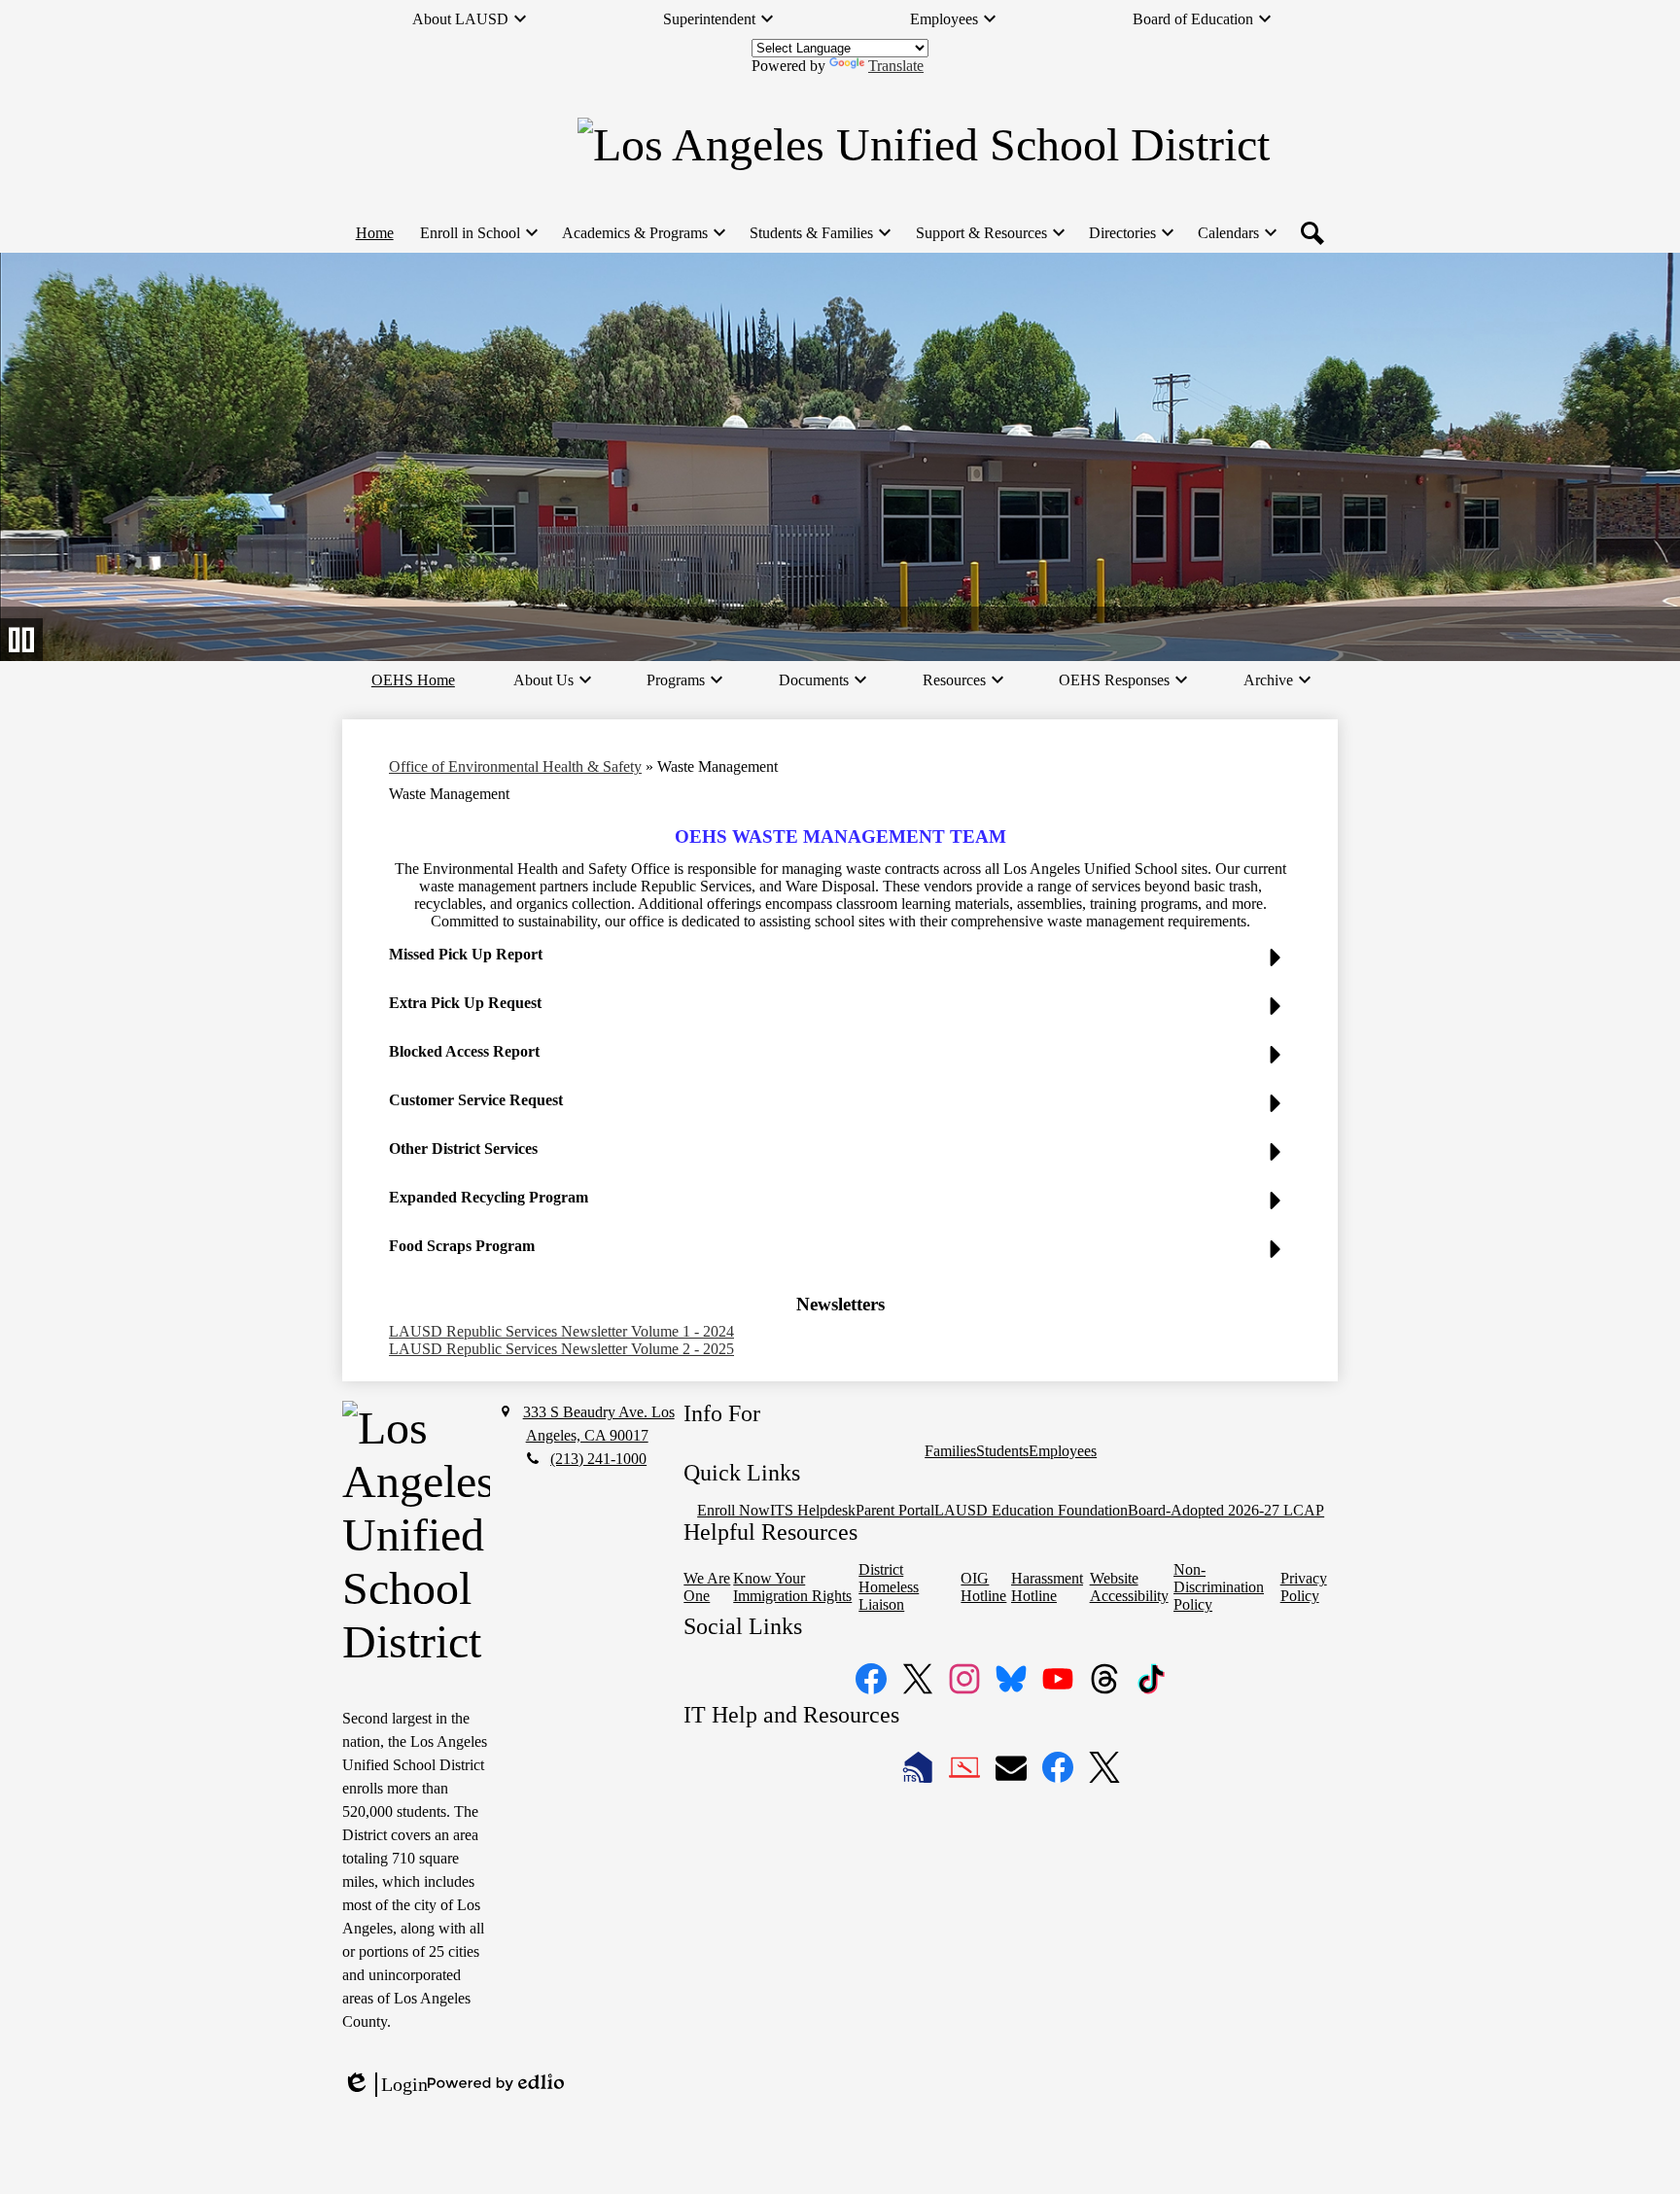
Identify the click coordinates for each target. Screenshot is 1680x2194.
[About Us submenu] (551, 680)
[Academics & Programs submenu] (643, 233)
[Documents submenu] (822, 680)
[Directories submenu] (1130, 233)
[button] (840, 962)
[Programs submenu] (683, 680)
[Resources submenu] (962, 680)
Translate (896, 66)
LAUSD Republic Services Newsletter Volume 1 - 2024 (561, 1331)
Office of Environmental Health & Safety (515, 766)
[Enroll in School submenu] (478, 233)
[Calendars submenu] (1236, 233)
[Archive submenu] (1276, 680)
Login (385, 2085)
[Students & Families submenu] (819, 233)
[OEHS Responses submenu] (1122, 680)
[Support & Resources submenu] (989, 233)
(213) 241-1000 (598, 1459)
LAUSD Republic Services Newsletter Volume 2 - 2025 (561, 1349)
